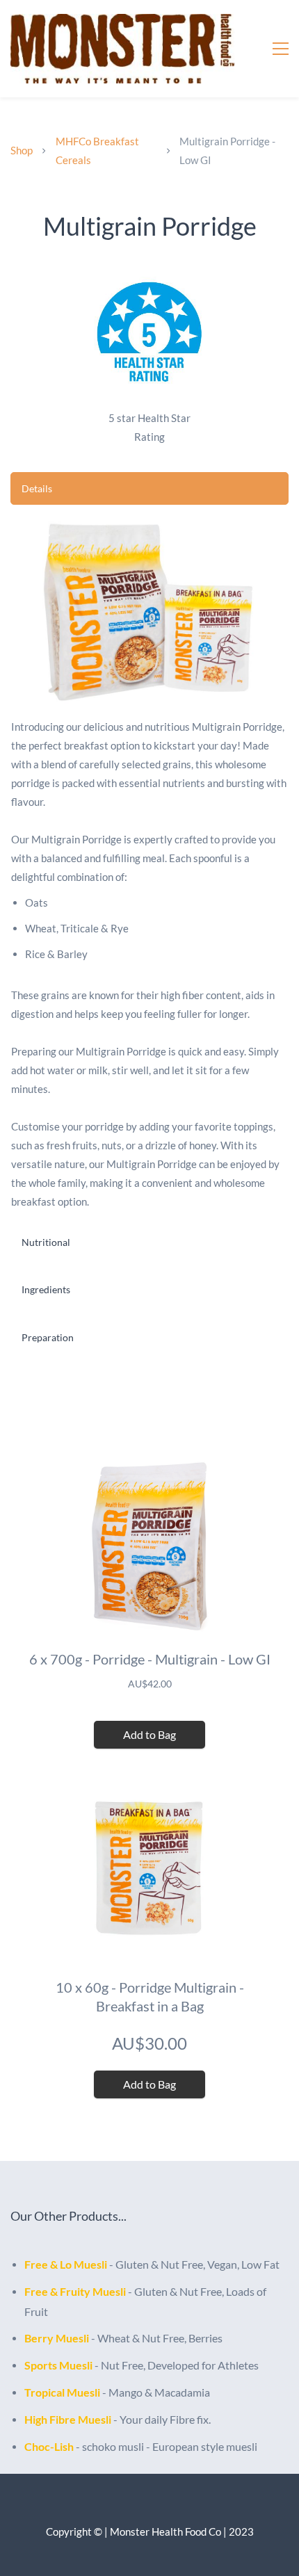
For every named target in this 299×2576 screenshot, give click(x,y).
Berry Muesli (57, 2338)
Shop (22, 150)
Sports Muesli (58, 2365)
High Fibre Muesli (68, 2419)
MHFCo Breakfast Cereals (97, 151)
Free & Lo (49, 2264)
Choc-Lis (46, 2446)
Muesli (90, 2264)
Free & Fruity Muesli (75, 2291)
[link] (150, 275)
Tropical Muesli (62, 2392)
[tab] (149, 488)
